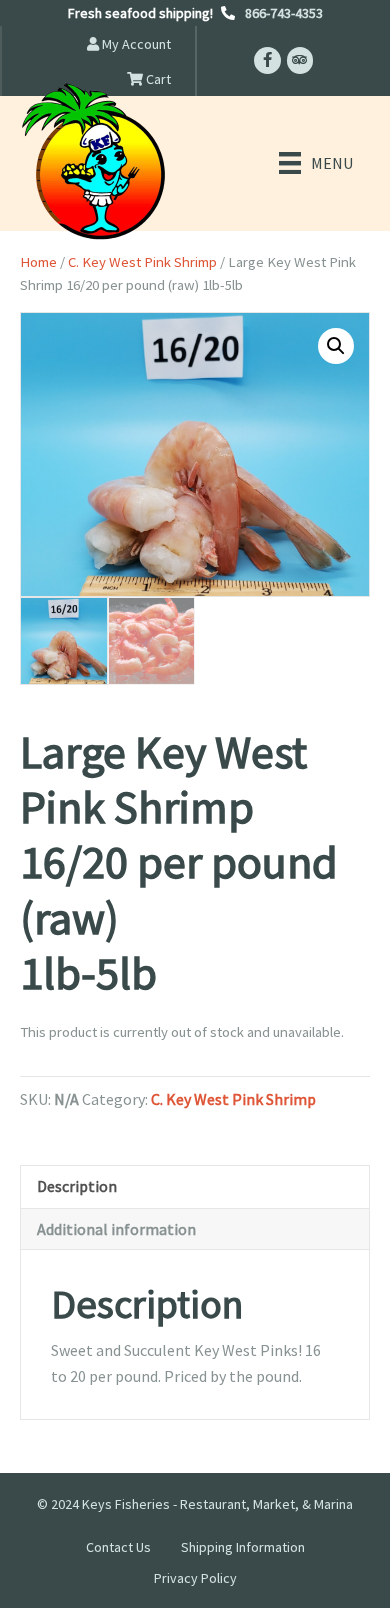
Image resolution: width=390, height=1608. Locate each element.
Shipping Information (243, 1547)
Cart (157, 79)
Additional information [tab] (116, 1229)
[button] (336, 346)
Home (38, 262)
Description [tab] (77, 1186)
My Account (135, 44)
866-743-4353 (284, 13)
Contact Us (118, 1547)
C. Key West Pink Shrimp (142, 262)
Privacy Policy (195, 1578)
